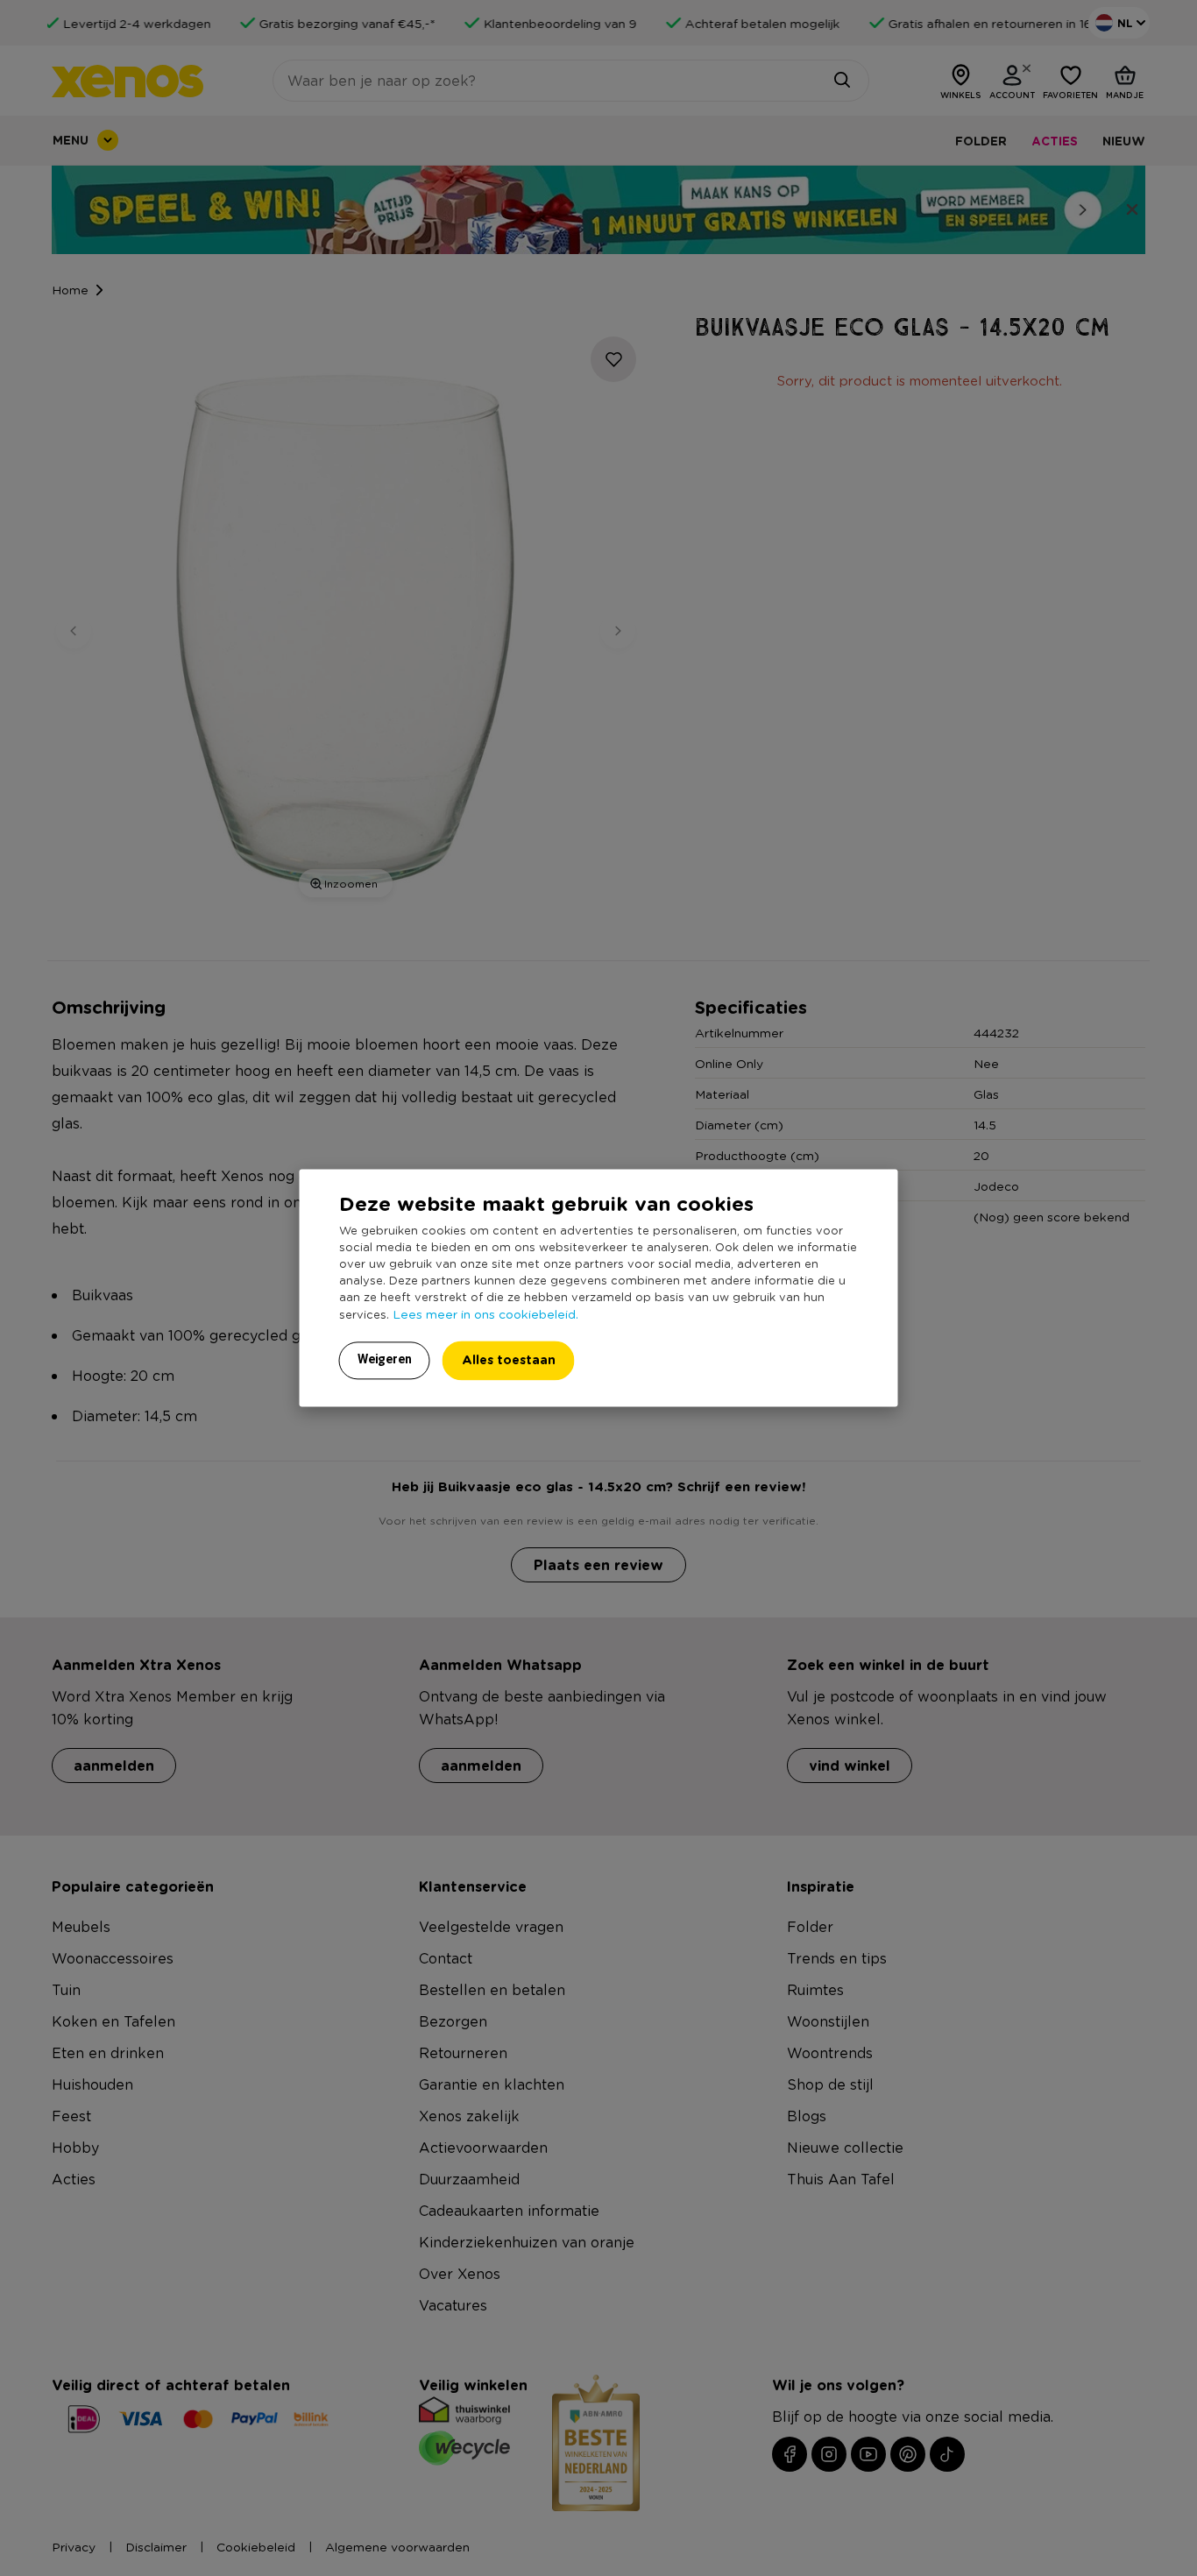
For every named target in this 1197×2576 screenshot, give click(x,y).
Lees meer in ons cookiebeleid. (485, 1314)
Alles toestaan (509, 1360)
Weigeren (385, 1360)
